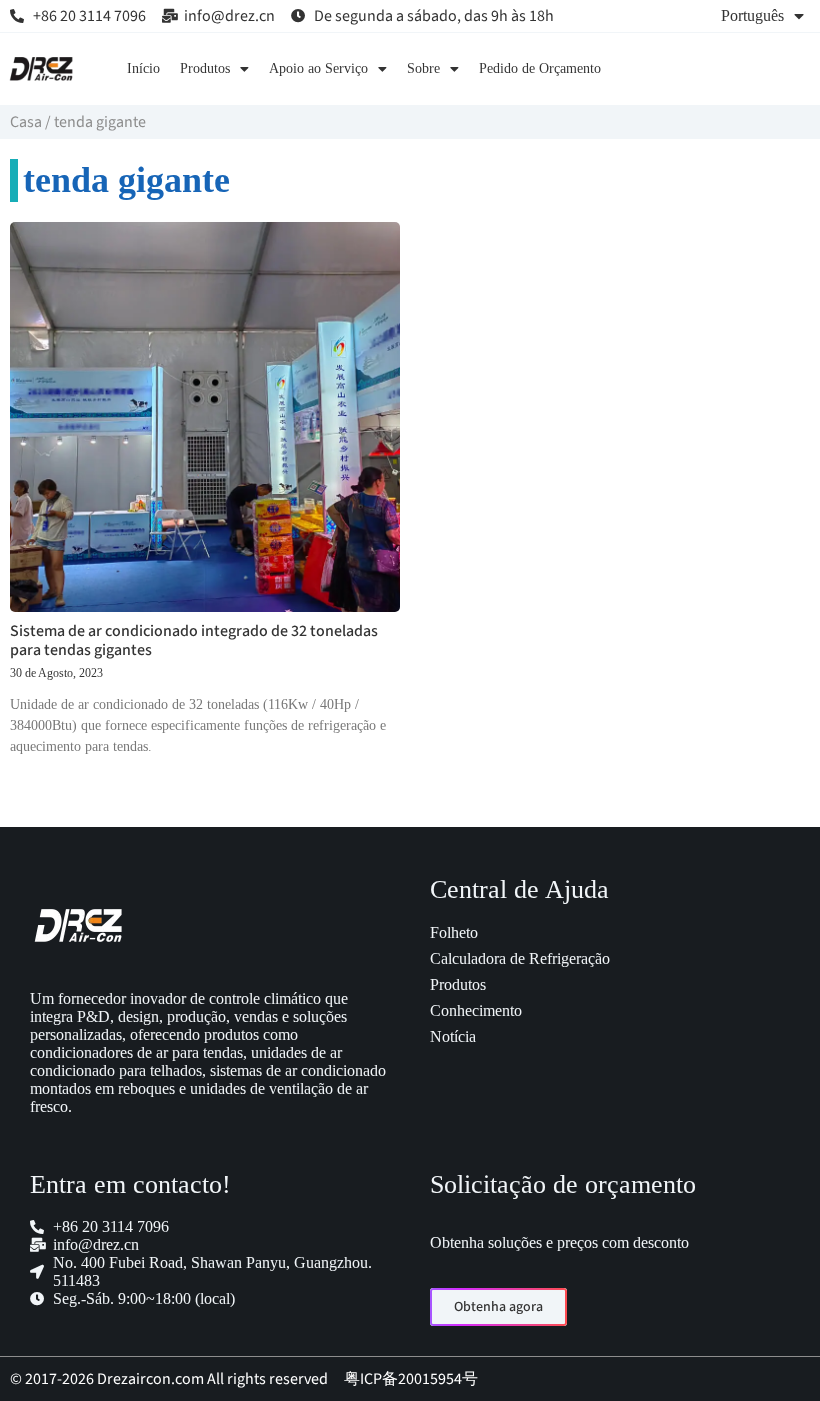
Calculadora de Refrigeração (520, 958)
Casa (26, 122)
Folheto (454, 932)
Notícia (453, 1036)
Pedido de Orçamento (540, 68)
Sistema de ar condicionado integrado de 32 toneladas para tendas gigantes (194, 640)
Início (143, 68)
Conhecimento (476, 1010)
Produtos (205, 68)
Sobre (423, 68)
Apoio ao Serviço (318, 68)
